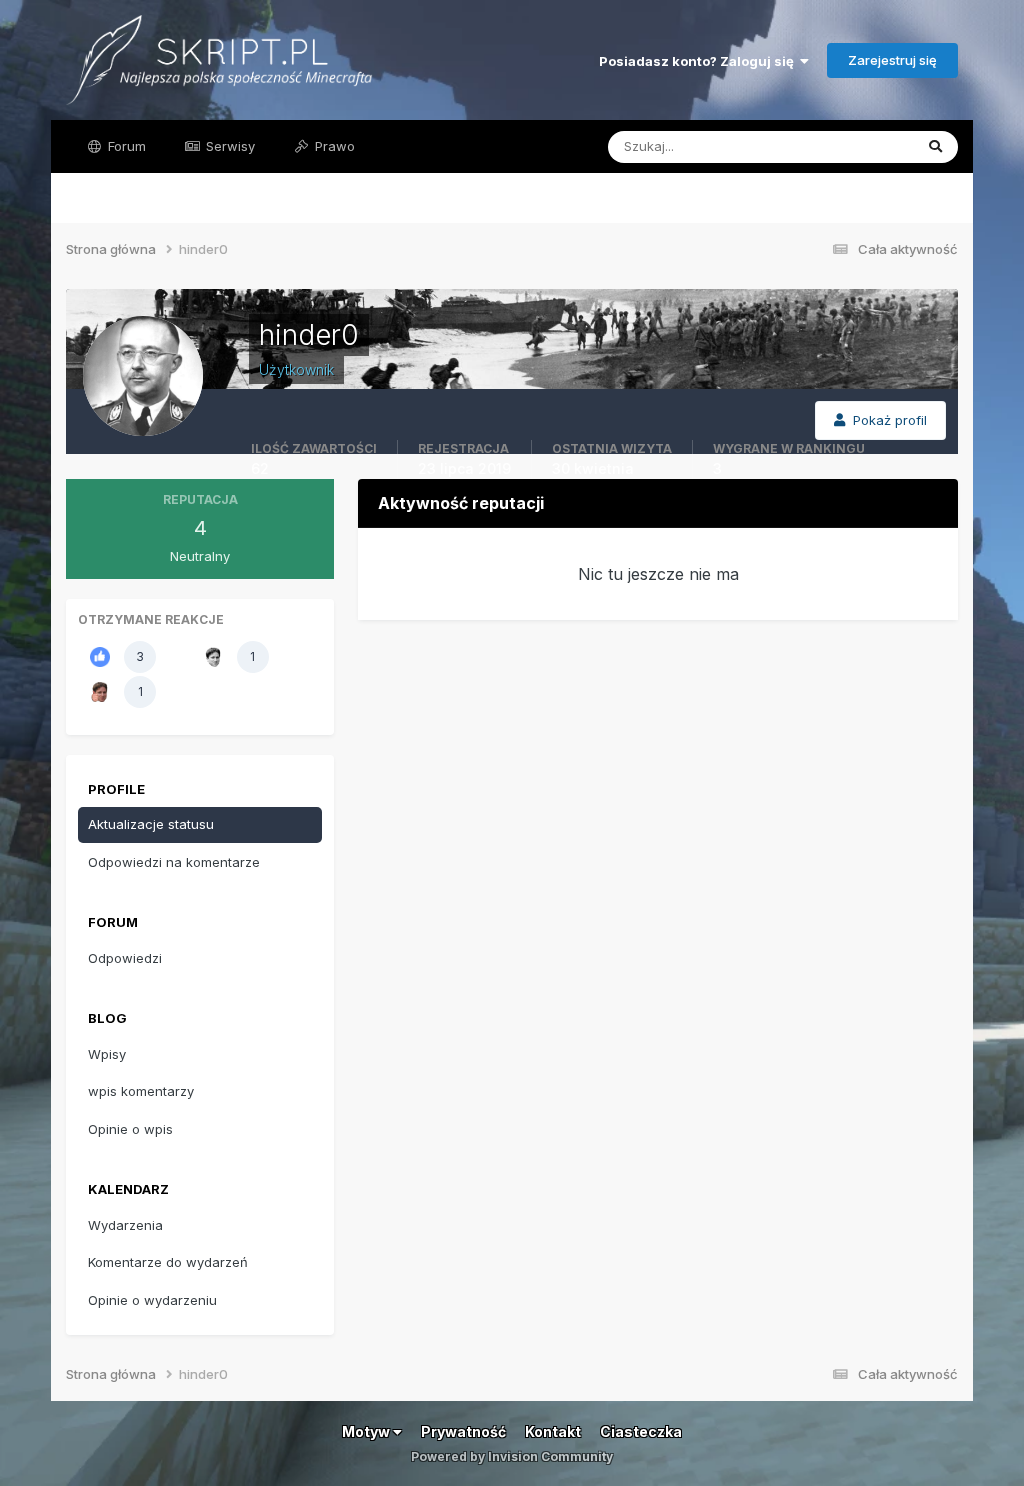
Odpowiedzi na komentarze (174, 862)
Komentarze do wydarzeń (168, 1262)
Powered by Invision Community (512, 1456)
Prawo (333, 146)
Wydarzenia (125, 1225)
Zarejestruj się (892, 60)
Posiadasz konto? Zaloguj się (699, 61)
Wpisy (107, 1054)
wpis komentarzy (141, 1091)
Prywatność (463, 1431)
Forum (125, 146)
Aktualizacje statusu (827, 146)
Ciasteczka (641, 1431)
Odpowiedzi (125, 958)
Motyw (367, 1431)
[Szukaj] (935, 147)
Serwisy (228, 146)
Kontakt (553, 1431)
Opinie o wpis (130, 1129)
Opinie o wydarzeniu (152, 1300)
